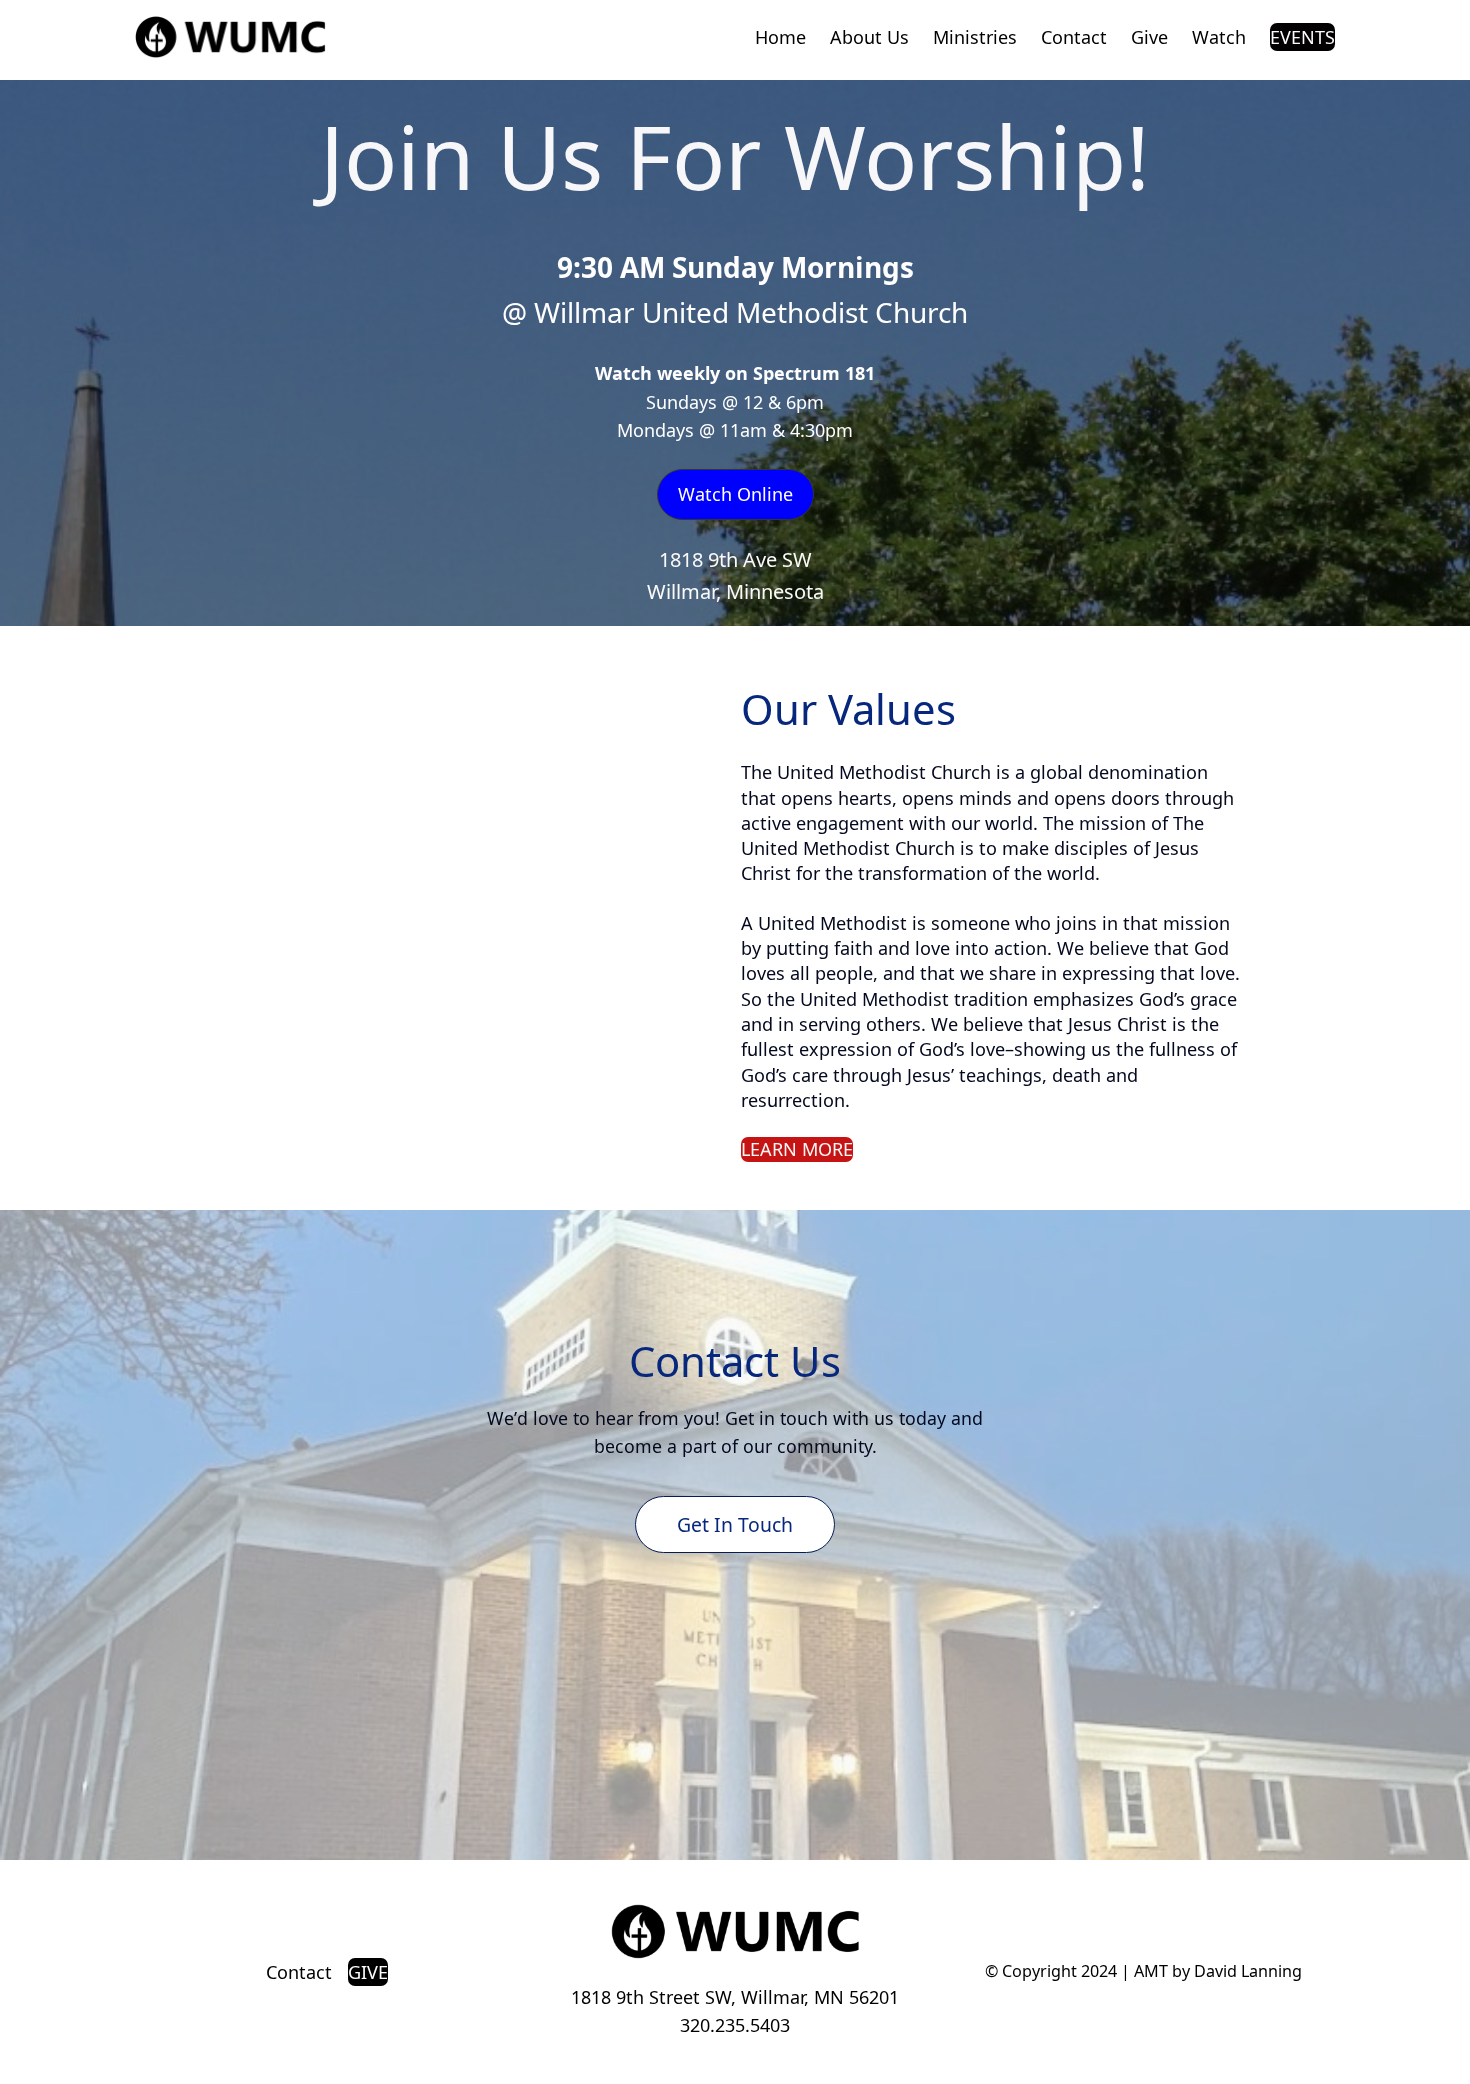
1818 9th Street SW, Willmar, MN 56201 (735, 1997)
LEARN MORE (797, 1149)
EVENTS (1302, 37)
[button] (735, 494)
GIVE (368, 1972)
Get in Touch (735, 1524)
